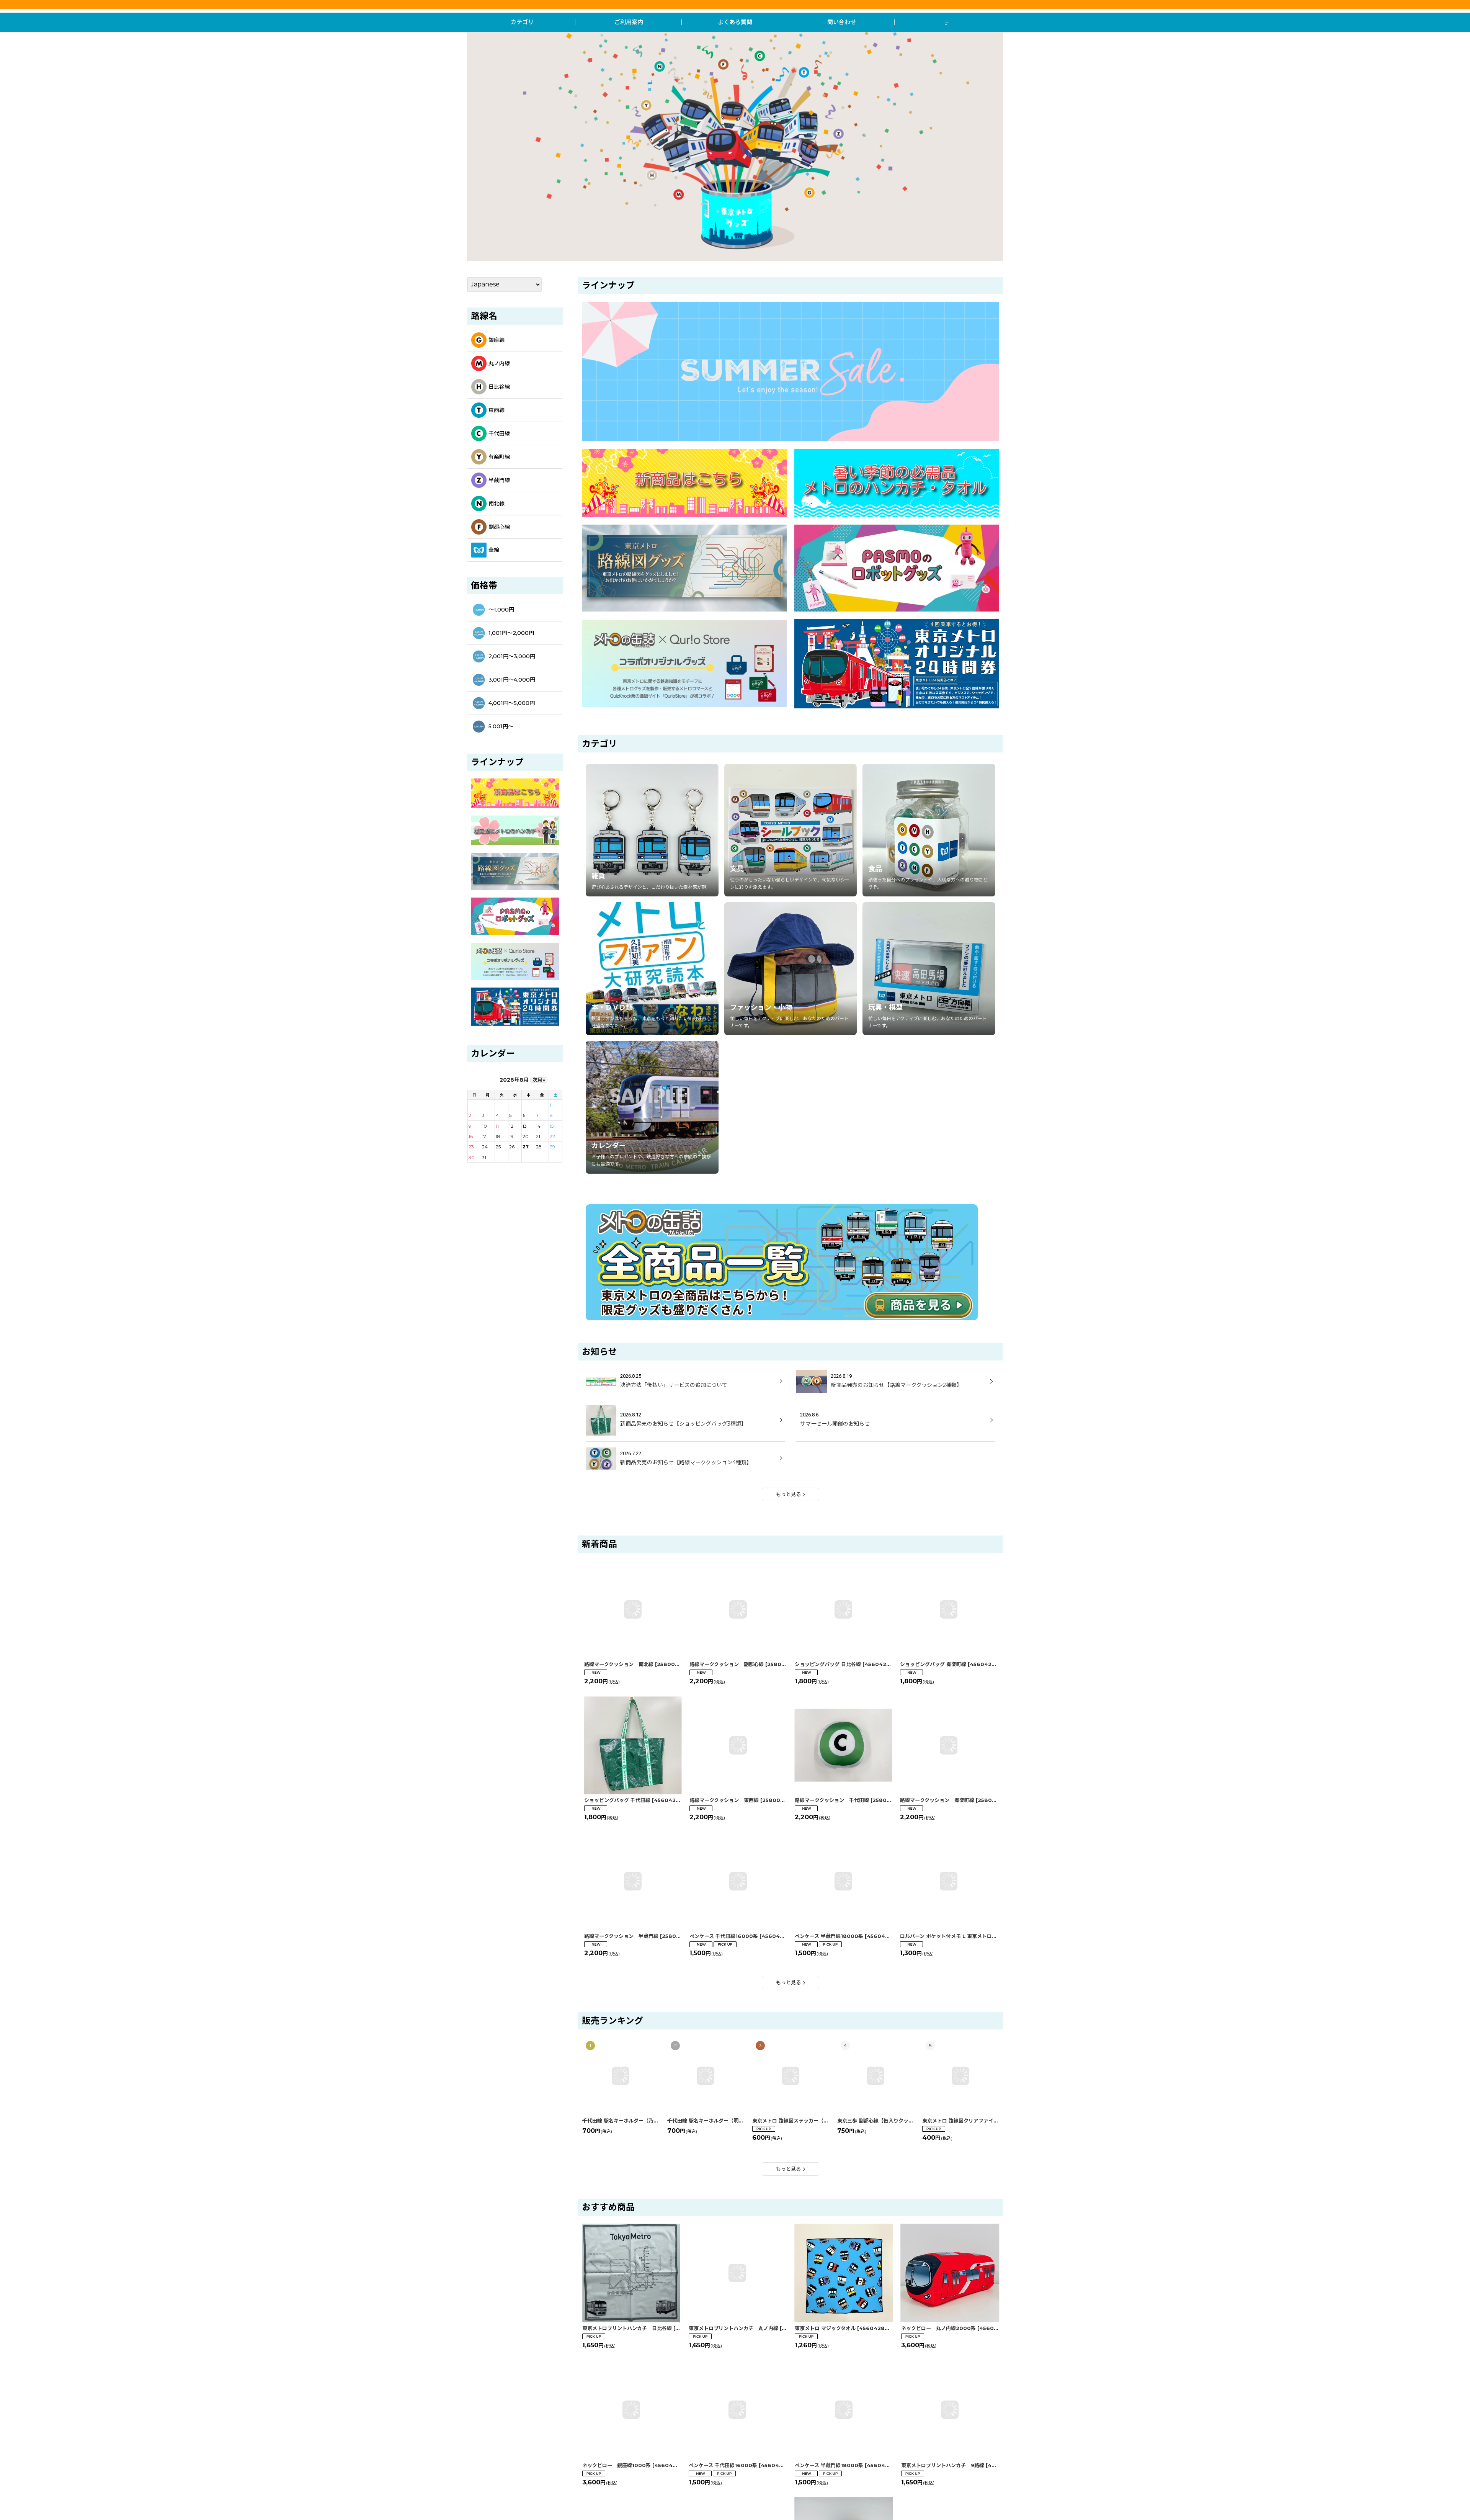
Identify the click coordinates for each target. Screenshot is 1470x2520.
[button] (948, 22)
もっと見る (788, 1494)
